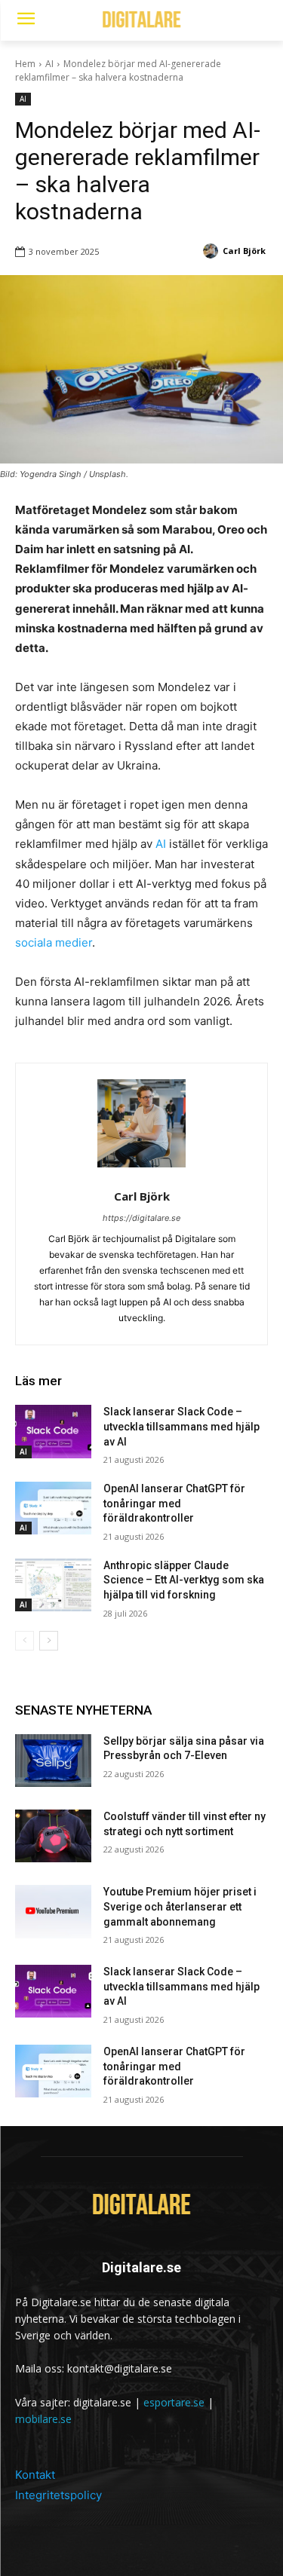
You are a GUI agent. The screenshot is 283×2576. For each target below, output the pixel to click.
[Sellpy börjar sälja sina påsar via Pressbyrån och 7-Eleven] (53, 1761)
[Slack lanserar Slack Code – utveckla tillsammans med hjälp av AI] (53, 1431)
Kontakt (35, 2475)
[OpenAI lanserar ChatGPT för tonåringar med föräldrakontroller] (53, 1508)
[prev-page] (25, 1641)
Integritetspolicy (58, 2495)
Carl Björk (142, 1196)
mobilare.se (43, 2419)
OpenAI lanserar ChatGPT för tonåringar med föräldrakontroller (174, 1503)
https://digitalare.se (141, 1218)
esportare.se (174, 2402)
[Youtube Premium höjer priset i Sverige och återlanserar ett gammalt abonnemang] (53, 1911)
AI (49, 64)
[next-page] (49, 1641)
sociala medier (54, 942)
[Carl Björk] (141, 1123)
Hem (25, 64)
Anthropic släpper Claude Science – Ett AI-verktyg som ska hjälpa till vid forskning (184, 1580)
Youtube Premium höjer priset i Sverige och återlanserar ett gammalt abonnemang (180, 1906)
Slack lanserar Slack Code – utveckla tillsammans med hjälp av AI (181, 1426)
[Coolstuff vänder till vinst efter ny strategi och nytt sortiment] (53, 1836)
